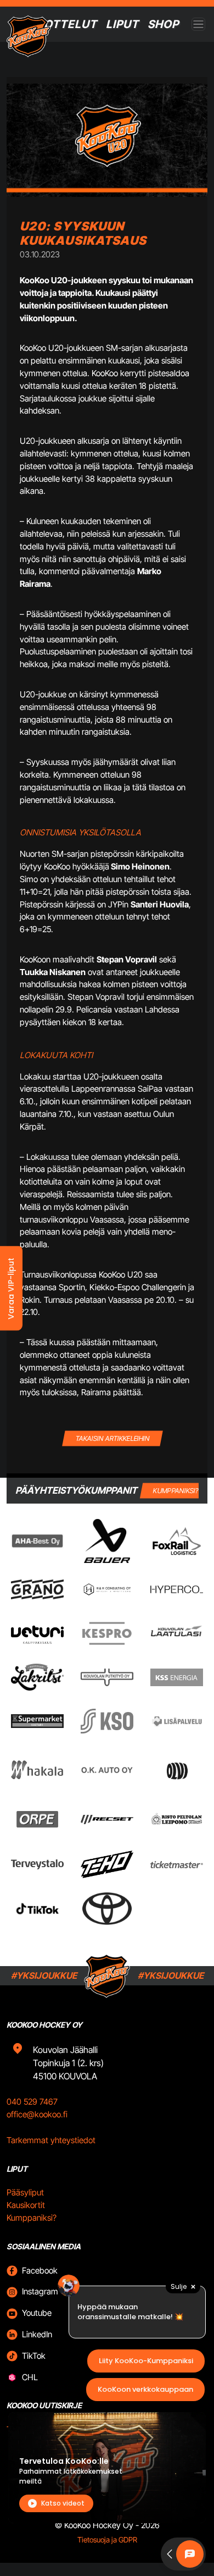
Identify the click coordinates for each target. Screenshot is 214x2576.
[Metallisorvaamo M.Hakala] (37, 1770)
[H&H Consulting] (107, 1589)
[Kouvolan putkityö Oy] (107, 1677)
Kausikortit (26, 2205)
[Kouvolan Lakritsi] (37, 1677)
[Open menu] (198, 24)
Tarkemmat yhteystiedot (51, 2140)
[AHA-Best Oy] (37, 1541)
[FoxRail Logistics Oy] (177, 1541)
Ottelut (71, 24)
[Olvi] (177, 1770)
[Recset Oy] (107, 1819)
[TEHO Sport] (107, 1864)
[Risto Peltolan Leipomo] (177, 1819)
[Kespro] (107, 1633)
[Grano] (37, 1589)
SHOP (163, 24)
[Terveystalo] (37, 1864)
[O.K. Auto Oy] (107, 1769)
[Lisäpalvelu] (177, 1721)
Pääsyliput (25, 2192)
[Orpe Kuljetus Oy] (37, 1819)
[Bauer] (107, 1541)
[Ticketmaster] (177, 1864)
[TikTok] (37, 1909)
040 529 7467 (32, 2102)
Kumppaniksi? (32, 2218)
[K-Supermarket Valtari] (37, 1721)
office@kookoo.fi (37, 2114)
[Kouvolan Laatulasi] (177, 1633)
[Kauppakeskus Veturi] (37, 1633)
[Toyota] (107, 1909)
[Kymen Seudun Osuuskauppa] (107, 1721)
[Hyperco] (177, 1589)
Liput (122, 24)
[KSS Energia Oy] (177, 1677)
